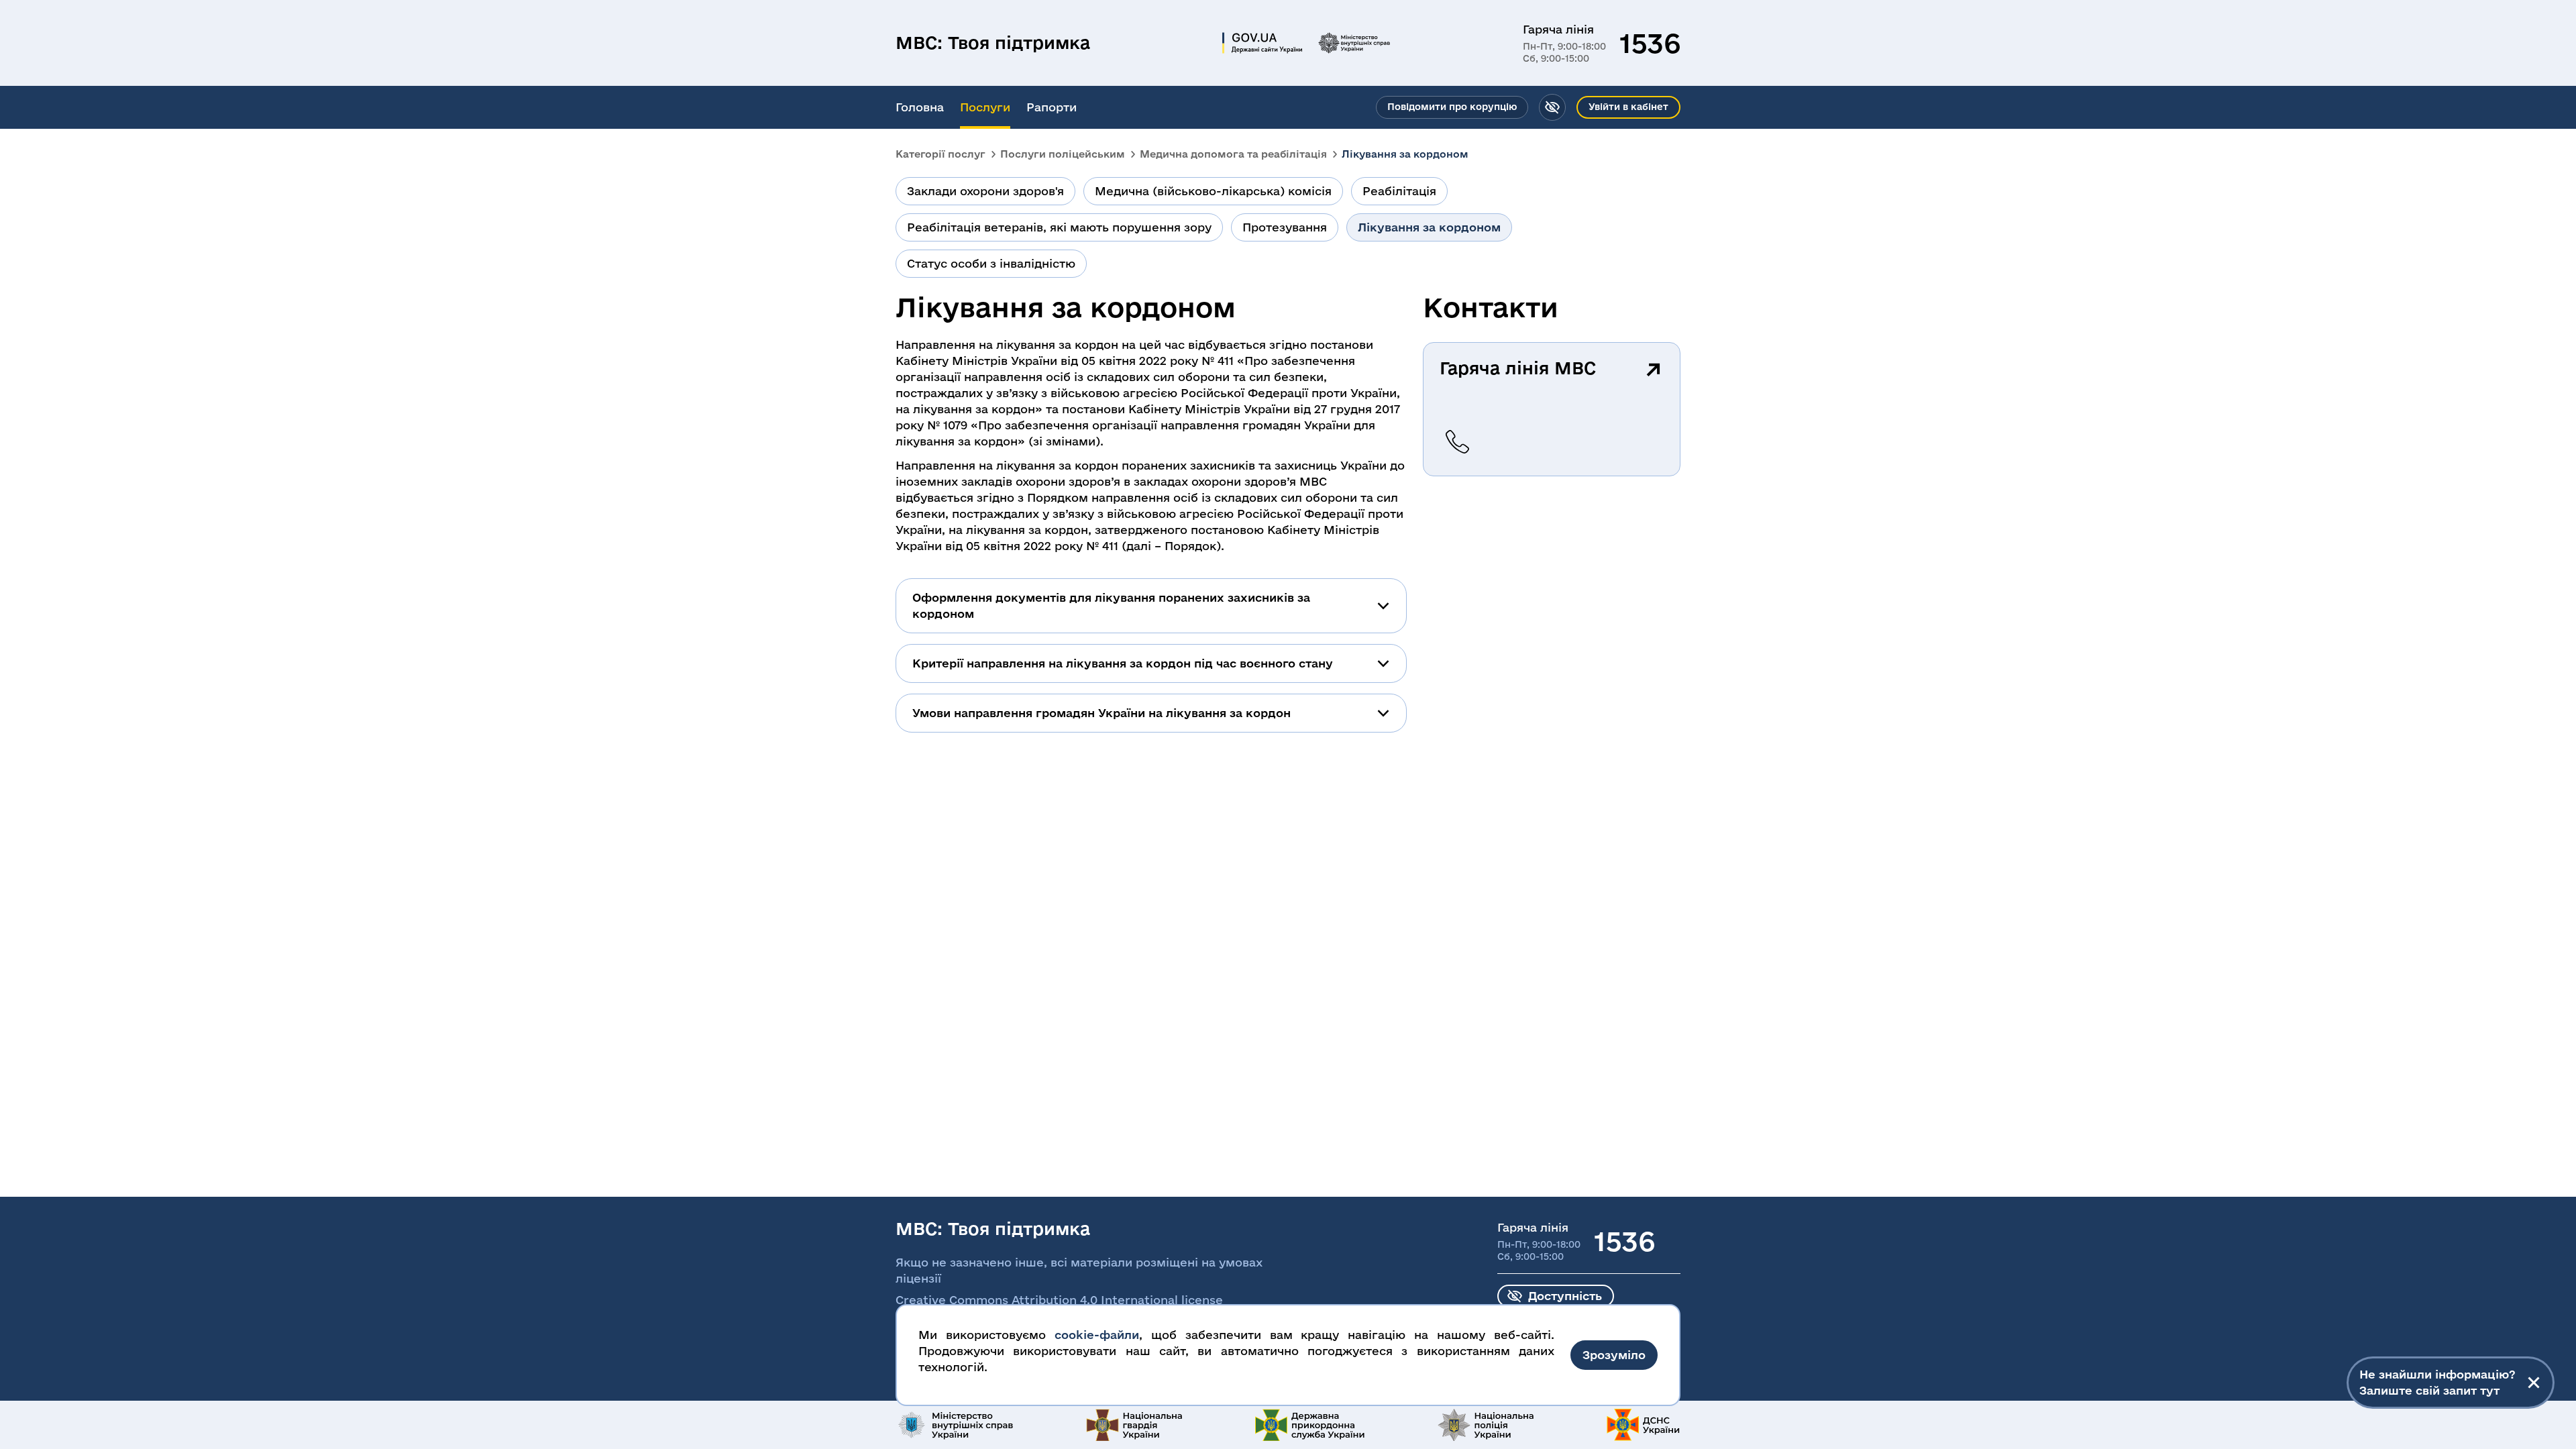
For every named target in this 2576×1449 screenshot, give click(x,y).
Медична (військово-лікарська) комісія (1213, 191)
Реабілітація (1399, 191)
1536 (1650, 43)
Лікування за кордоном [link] (1405, 154)
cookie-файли (1097, 1335)
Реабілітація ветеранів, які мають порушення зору (1059, 227)
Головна (920, 107)
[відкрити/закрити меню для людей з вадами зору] (1552, 107)
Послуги (985, 107)
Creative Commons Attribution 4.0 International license (1059, 1300)
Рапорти (1052, 107)
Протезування (1285, 227)
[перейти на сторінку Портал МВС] (1354, 43)
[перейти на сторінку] (955, 1425)
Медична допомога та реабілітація (1233, 154)
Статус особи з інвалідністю (991, 263)
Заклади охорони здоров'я (985, 191)
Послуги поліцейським (1063, 154)
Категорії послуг (941, 154)
